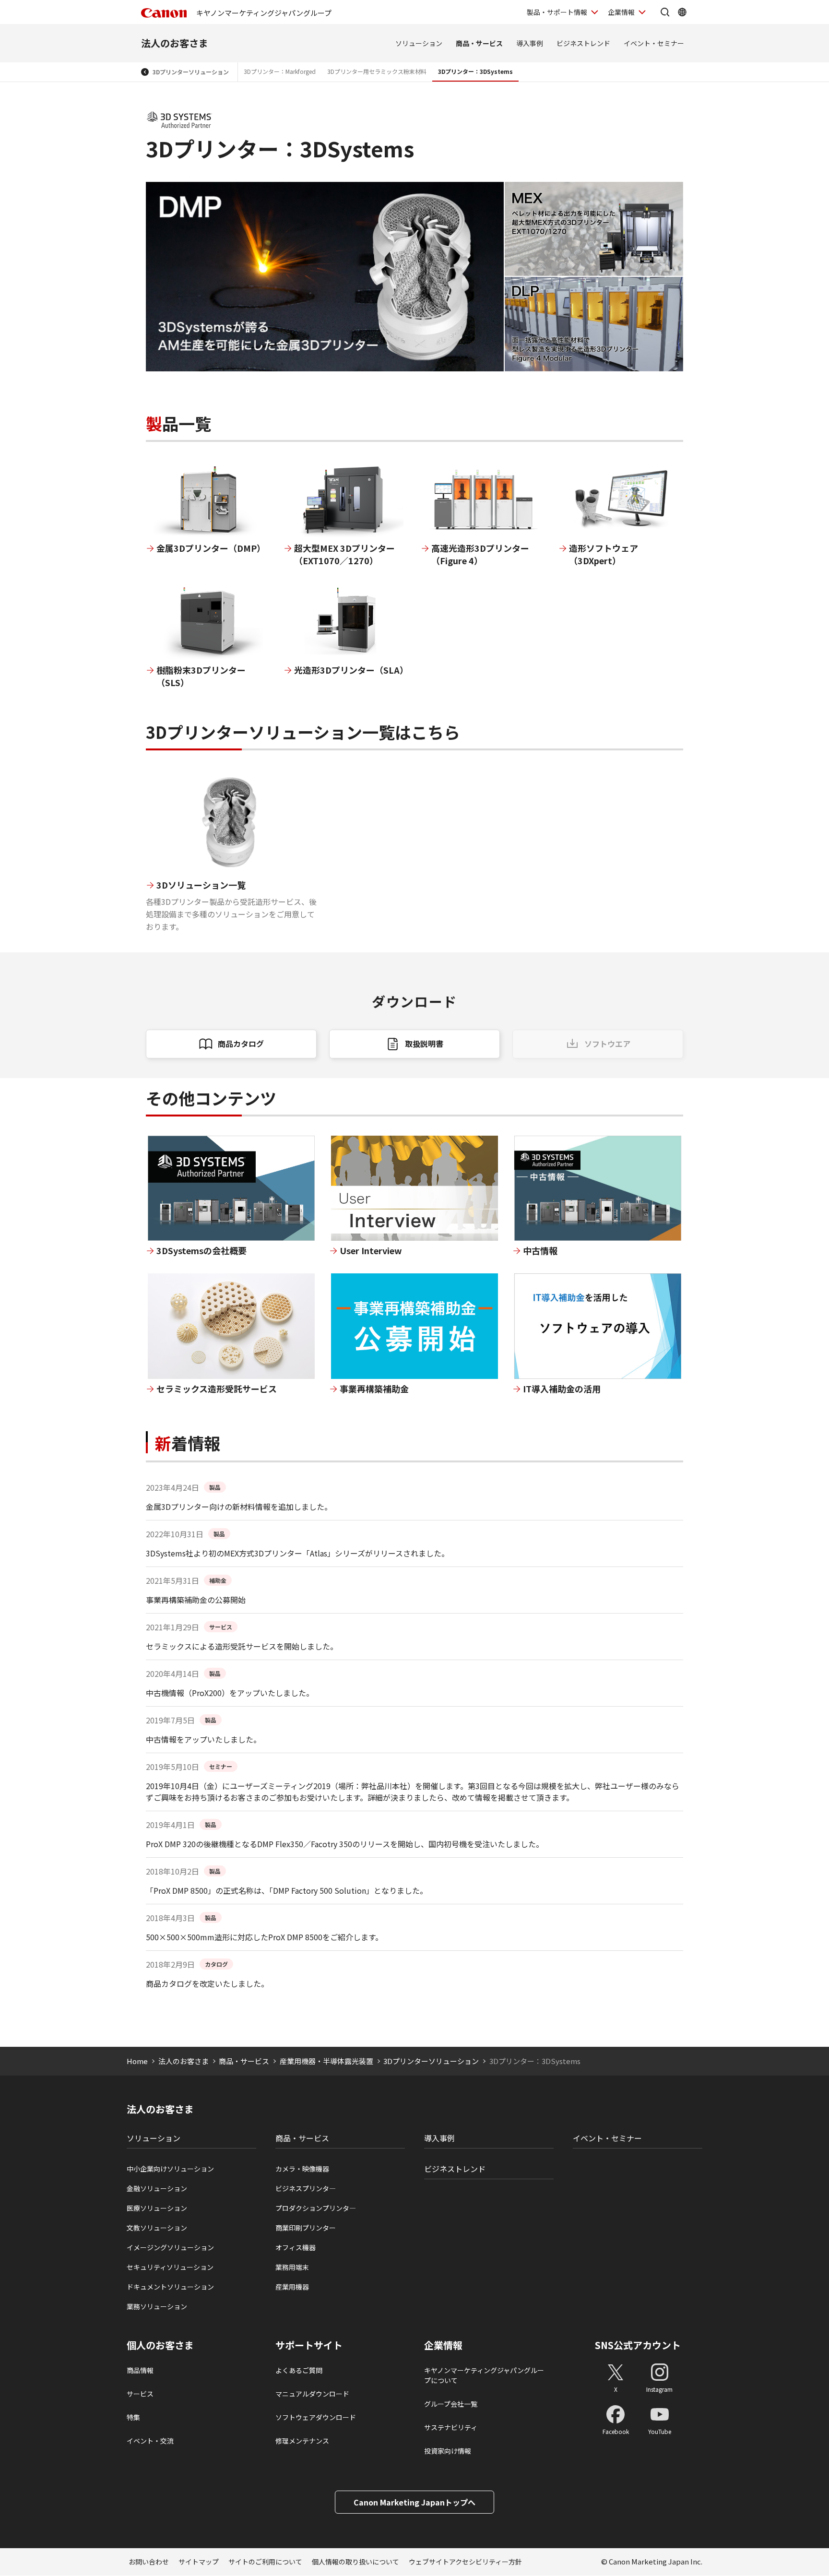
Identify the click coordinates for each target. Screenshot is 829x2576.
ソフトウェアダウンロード (316, 2417)
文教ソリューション (157, 2228)
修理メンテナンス (302, 2441)
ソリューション (419, 43)
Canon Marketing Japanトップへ (414, 2502)
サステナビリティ (451, 2427)
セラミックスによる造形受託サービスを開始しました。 (242, 1646)
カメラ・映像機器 (302, 2169)
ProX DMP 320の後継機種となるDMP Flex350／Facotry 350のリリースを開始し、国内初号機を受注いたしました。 (345, 1844)
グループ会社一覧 (451, 2404)
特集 (133, 2417)
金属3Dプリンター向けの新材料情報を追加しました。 (239, 1507)
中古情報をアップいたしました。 (203, 1739)
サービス (140, 2394)
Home (137, 2061)
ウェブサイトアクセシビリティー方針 (465, 2562)
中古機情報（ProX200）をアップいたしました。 (230, 1693)
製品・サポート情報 (557, 12)
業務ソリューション (157, 2306)
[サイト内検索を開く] (665, 12)
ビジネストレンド (583, 43)
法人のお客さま (175, 43)
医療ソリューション (157, 2208)
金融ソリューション (157, 2188)
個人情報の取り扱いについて (355, 2562)
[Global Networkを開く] (682, 12)
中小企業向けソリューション (170, 2169)
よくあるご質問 (299, 2370)
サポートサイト (309, 2345)
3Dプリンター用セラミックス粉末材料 (377, 71)
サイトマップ (199, 2562)
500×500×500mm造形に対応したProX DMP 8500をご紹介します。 (264, 1937)
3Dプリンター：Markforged (280, 71)
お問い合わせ (149, 2562)
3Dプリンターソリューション (191, 72)
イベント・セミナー (654, 43)
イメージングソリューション (170, 2247)
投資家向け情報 (448, 2451)
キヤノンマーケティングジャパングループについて (484, 2375)
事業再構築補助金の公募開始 (196, 1600)
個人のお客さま (160, 2345)
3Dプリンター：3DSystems (475, 71)
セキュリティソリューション (170, 2267)
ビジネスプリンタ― (306, 2188)
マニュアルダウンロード (312, 2394)
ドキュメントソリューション (170, 2287)
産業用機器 (292, 2287)
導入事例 (530, 43)
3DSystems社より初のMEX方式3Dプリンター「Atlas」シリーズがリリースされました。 (297, 1553)
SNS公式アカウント (638, 2345)
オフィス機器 (296, 2247)
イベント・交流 (150, 2441)
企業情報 (621, 12)
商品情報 (140, 2370)
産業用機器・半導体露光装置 (326, 2061)
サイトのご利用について (265, 2562)
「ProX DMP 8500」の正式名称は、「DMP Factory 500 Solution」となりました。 (287, 1890)
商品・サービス (479, 43)
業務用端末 (292, 2267)
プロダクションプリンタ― (316, 2208)
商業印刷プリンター (306, 2228)
